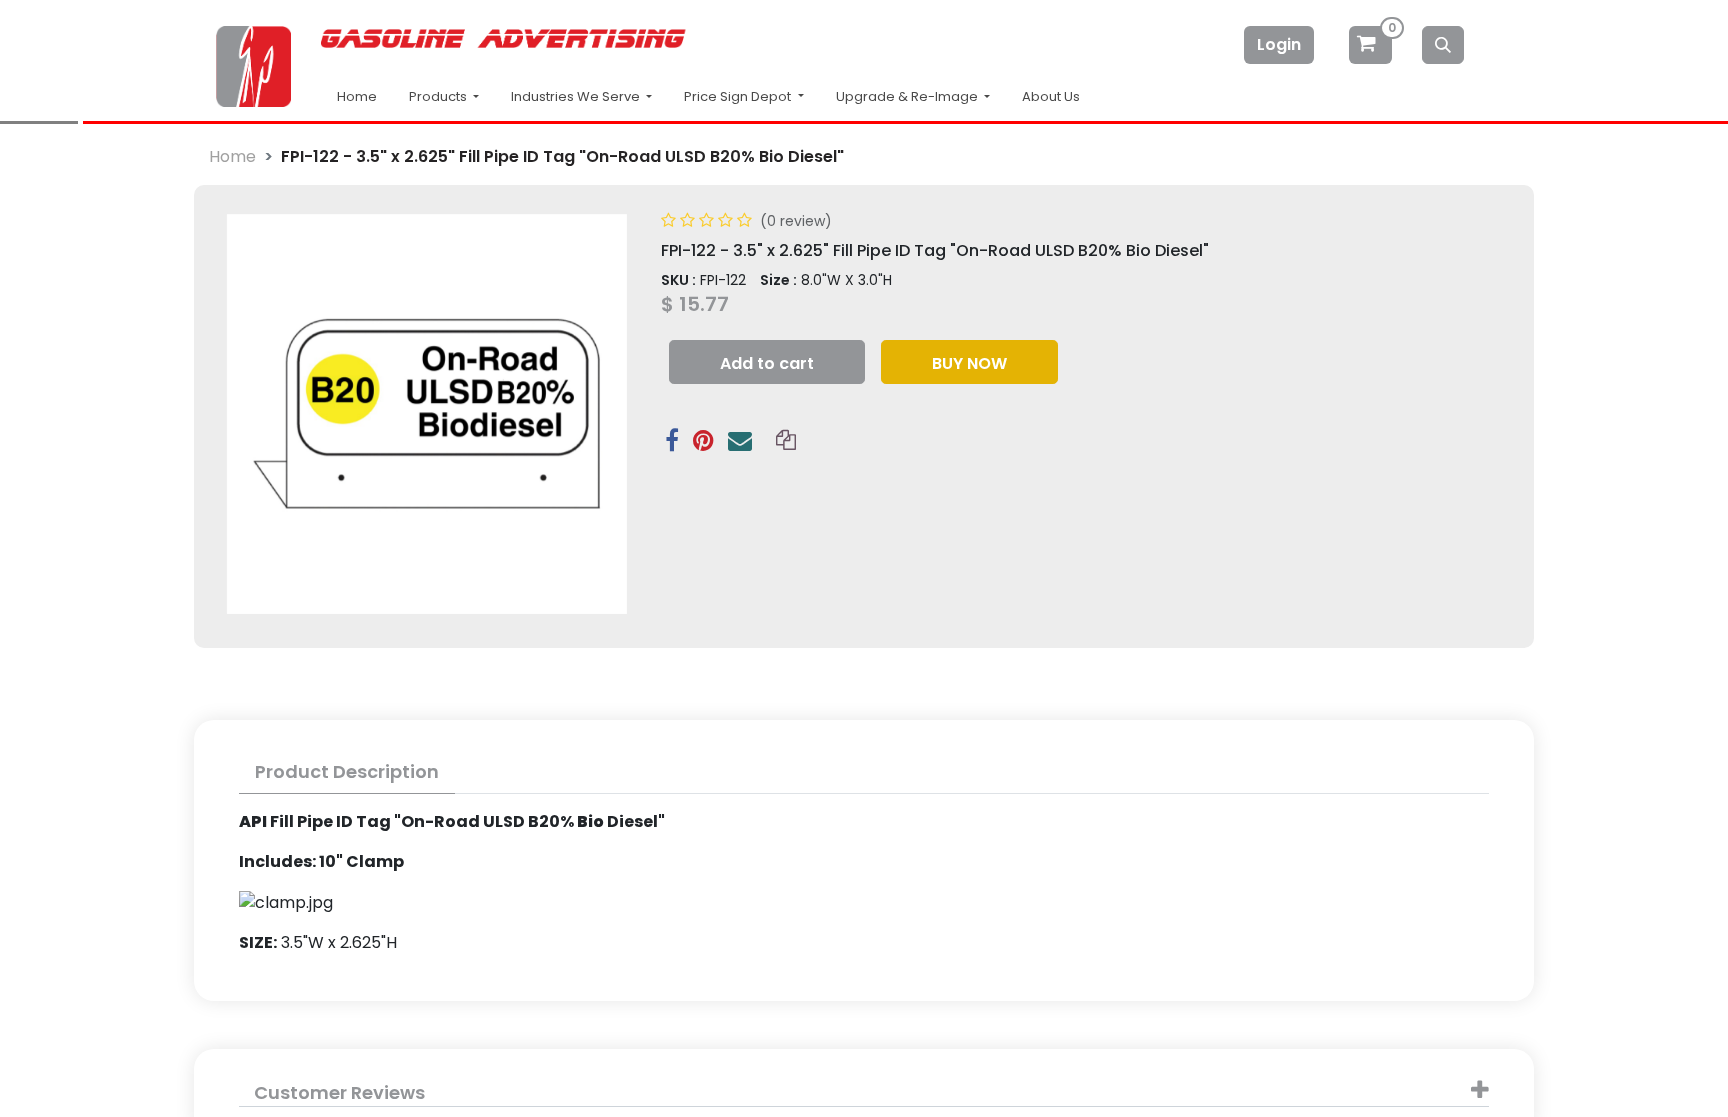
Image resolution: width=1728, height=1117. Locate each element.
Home (357, 96)
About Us (1051, 96)
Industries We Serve (577, 96)
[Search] (1443, 45)
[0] (1372, 44)
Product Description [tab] (347, 771)
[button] (767, 362)
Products (439, 96)
